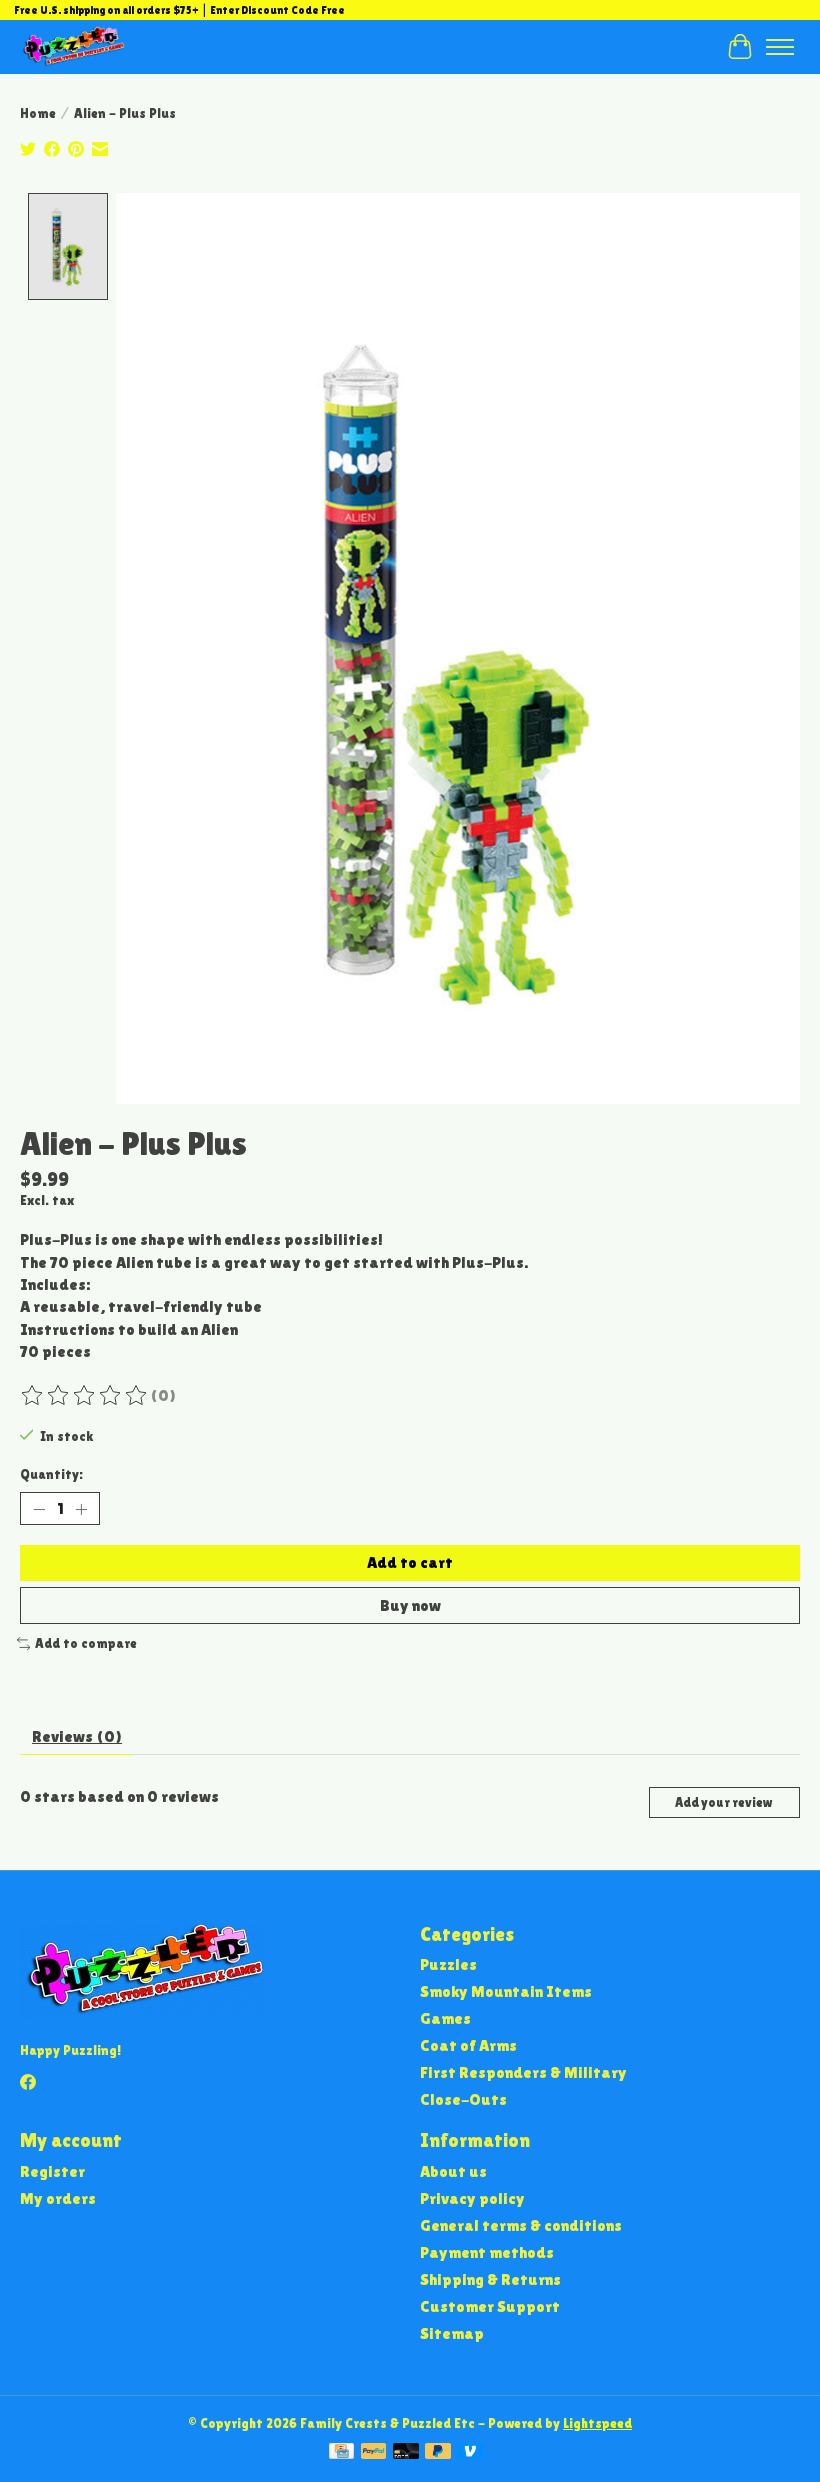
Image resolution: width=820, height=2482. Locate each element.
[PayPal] (374, 2452)
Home (38, 113)
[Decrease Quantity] (39, 1509)
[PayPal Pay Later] (438, 2452)
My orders (58, 2198)
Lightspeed (597, 2423)
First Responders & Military (523, 2072)
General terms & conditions (521, 2225)
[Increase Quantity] (81, 1509)
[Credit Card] (341, 2452)
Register (52, 2171)
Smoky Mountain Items (506, 1991)
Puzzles (448, 1964)
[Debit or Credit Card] (406, 2452)
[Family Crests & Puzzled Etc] (72, 46)
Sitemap (452, 2333)
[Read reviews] (85, 1396)
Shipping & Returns (490, 2279)
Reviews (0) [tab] (77, 1736)
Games (445, 2018)
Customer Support (490, 2306)
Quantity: (51, 1474)
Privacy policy (472, 2198)
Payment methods (487, 2252)
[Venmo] (470, 2452)
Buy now (410, 1605)
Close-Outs (463, 2099)
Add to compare (86, 1643)
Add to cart (410, 1562)
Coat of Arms (468, 2045)
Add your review (724, 1802)
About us (453, 2171)
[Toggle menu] (780, 47)
